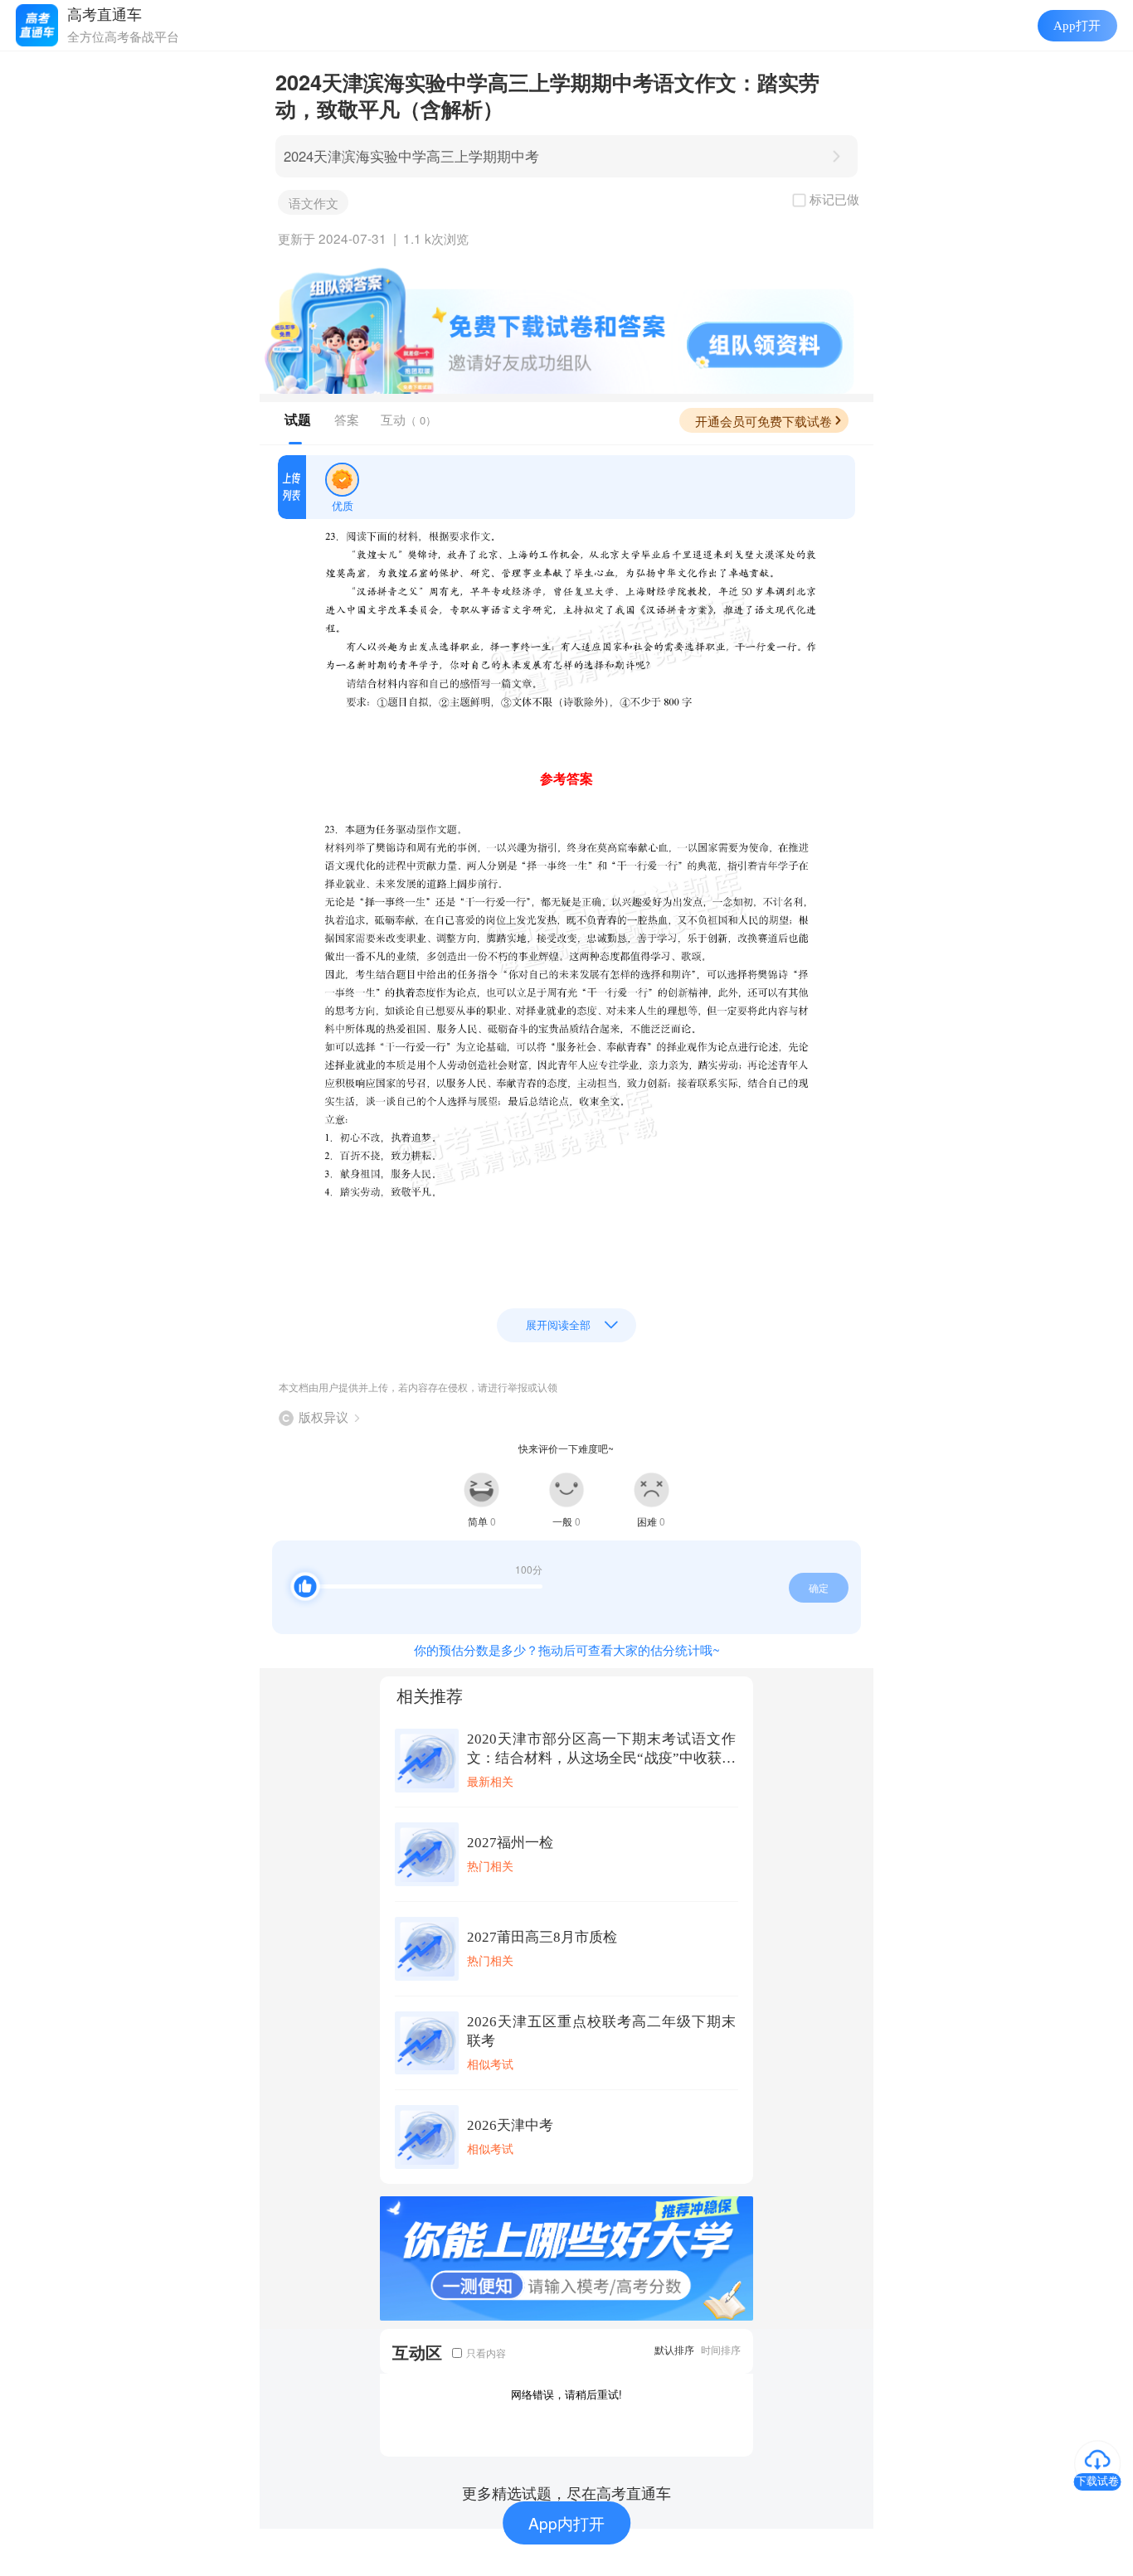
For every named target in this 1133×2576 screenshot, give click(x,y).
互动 (408, 419)
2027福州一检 (510, 1843)
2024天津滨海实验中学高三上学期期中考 (411, 156)
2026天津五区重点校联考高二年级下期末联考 (601, 2031)
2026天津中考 (510, 2125)
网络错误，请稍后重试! (566, 2394)
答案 (347, 419)
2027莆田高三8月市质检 (542, 1937)
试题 (298, 420)
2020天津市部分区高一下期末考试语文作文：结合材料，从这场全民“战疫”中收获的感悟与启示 (601, 1749)
